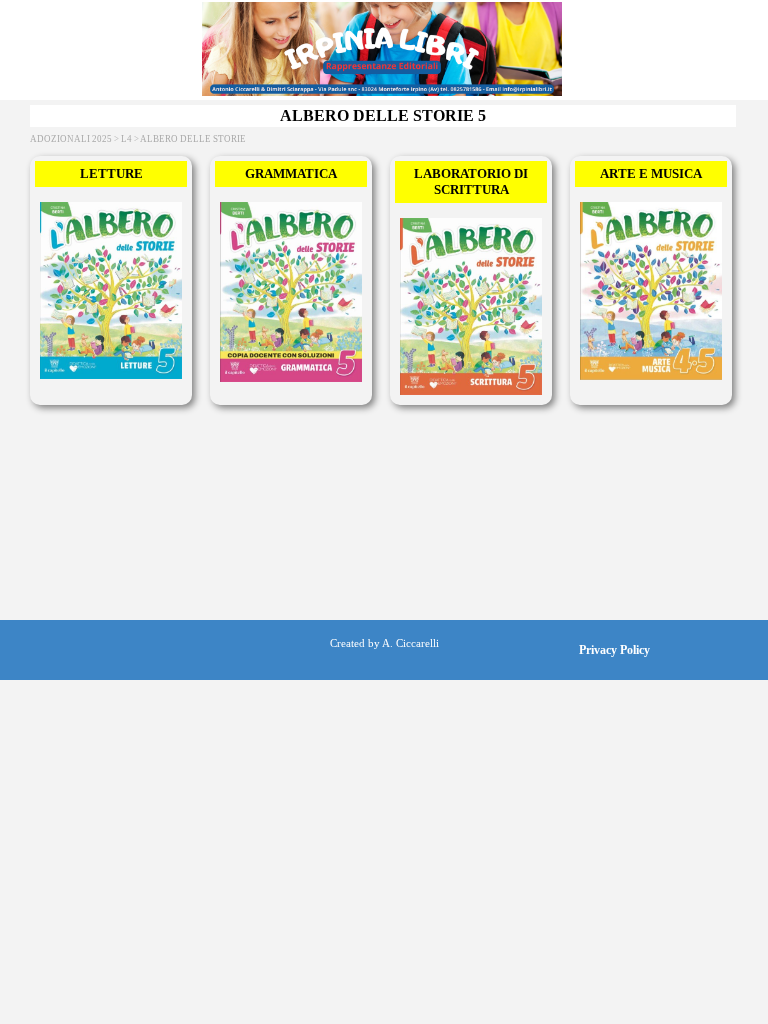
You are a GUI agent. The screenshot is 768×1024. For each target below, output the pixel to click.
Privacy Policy (614, 650)
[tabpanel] (384, 642)
